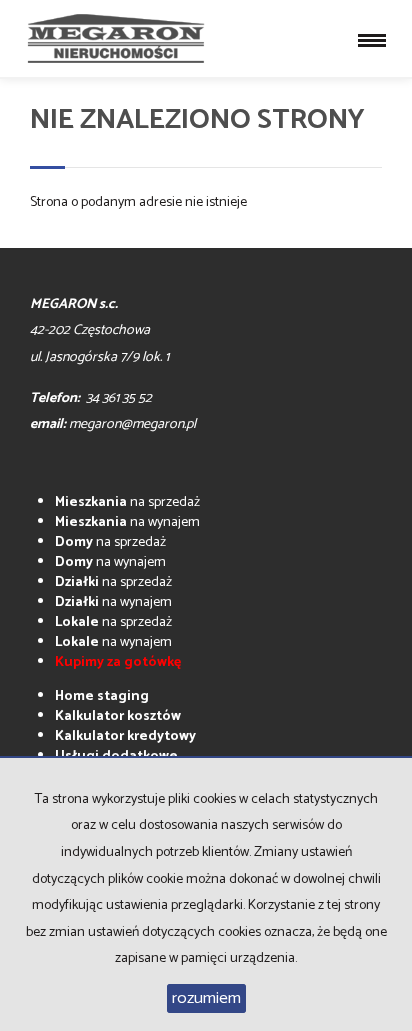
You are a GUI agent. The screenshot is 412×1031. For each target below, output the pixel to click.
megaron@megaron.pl (132, 424)
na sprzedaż (127, 502)
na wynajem (127, 522)
